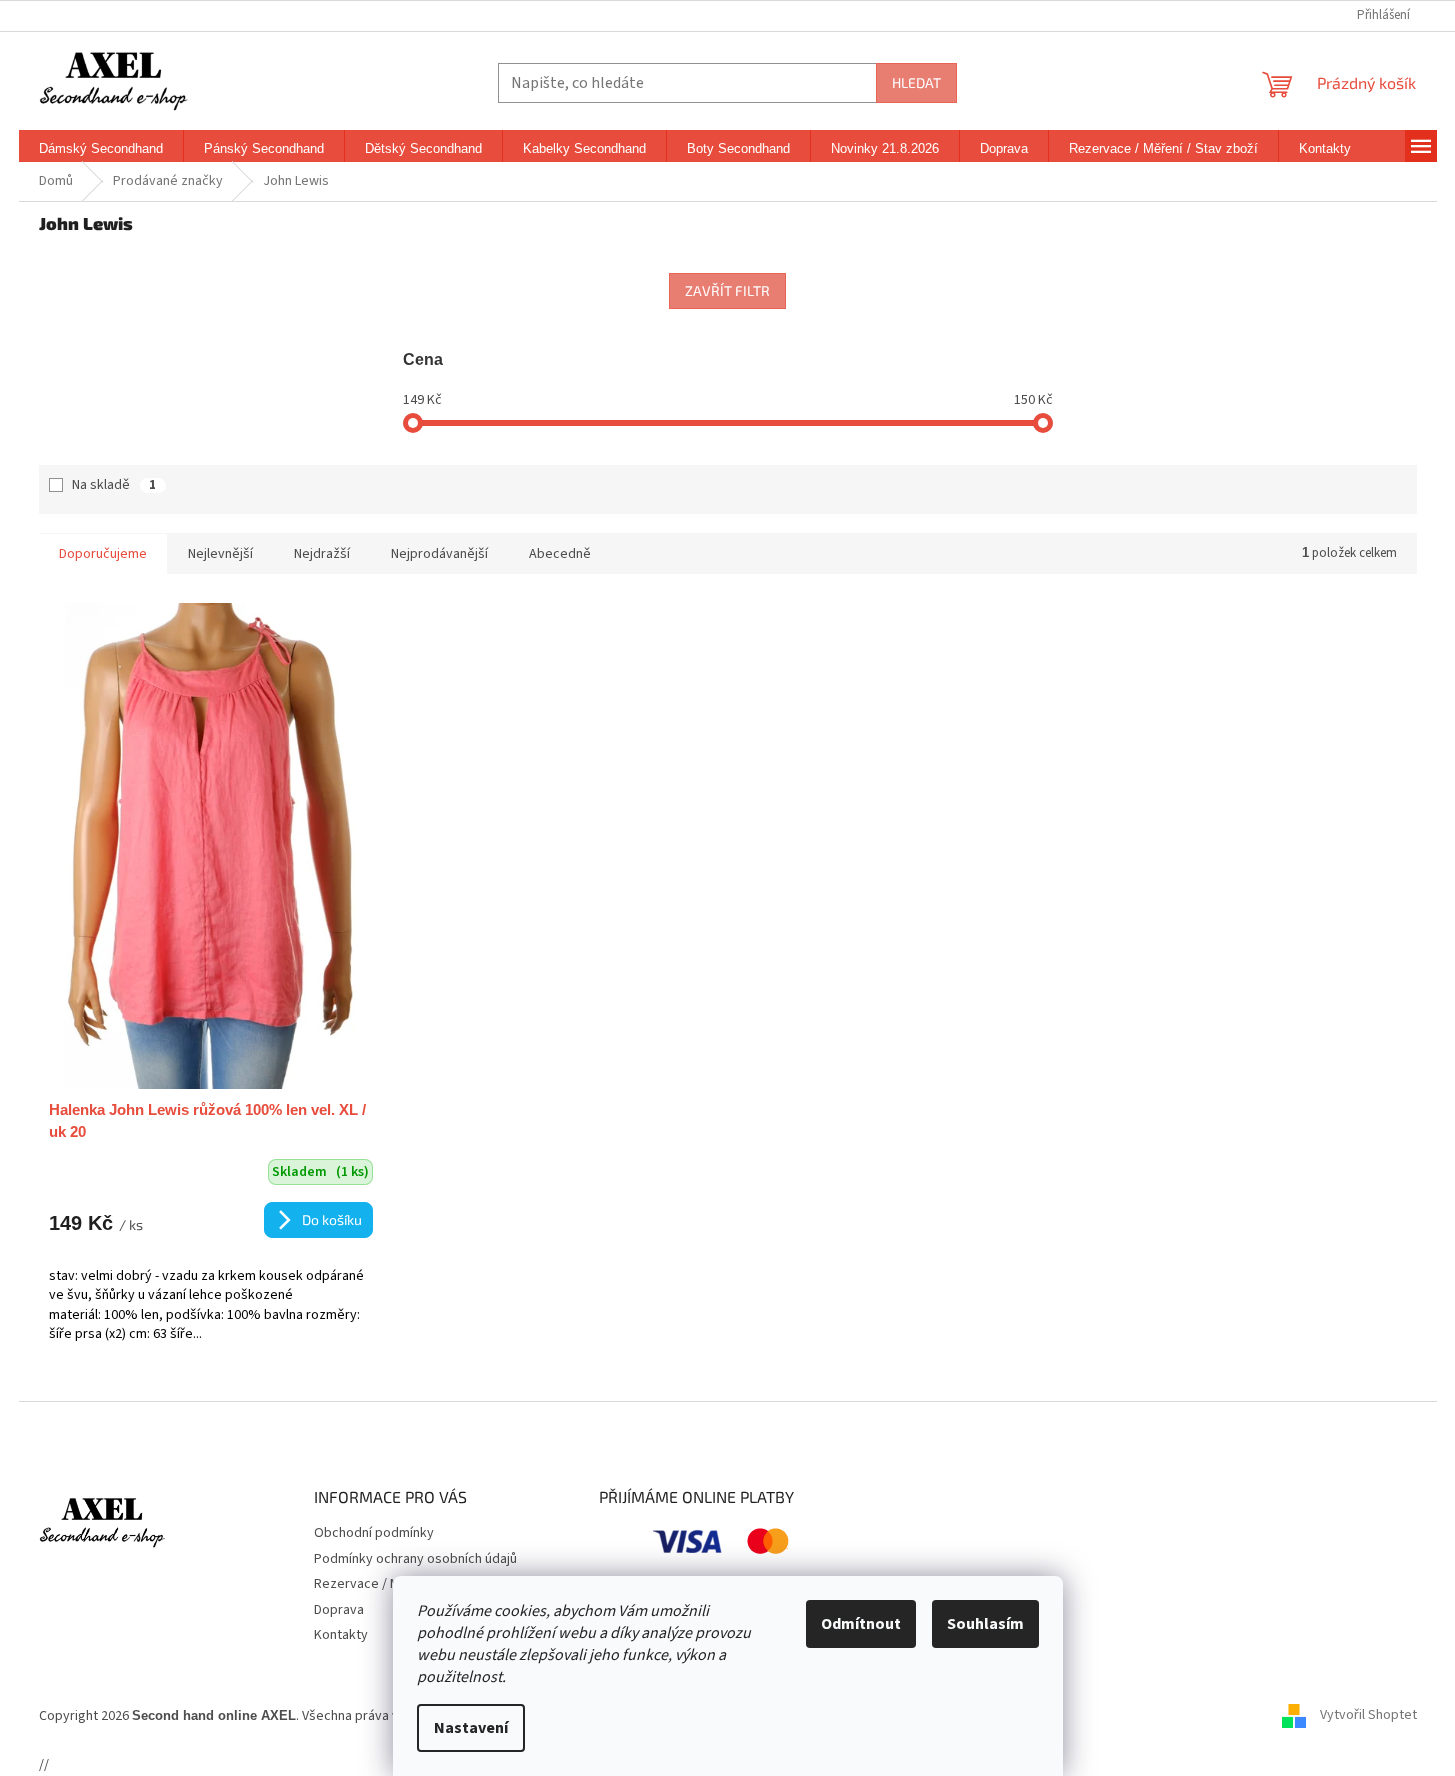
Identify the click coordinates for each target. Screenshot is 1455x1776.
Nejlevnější (220, 554)
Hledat (916, 82)
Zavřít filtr (727, 290)
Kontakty (341, 1635)
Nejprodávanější (439, 554)
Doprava (339, 1610)
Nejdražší (322, 554)
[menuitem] (101, 149)
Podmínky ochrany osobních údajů (415, 1559)
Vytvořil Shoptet (1368, 1715)
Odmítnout (861, 1624)
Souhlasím (985, 1624)
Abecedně (560, 554)
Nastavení (471, 1728)
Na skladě (114, 485)
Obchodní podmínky (374, 1533)
